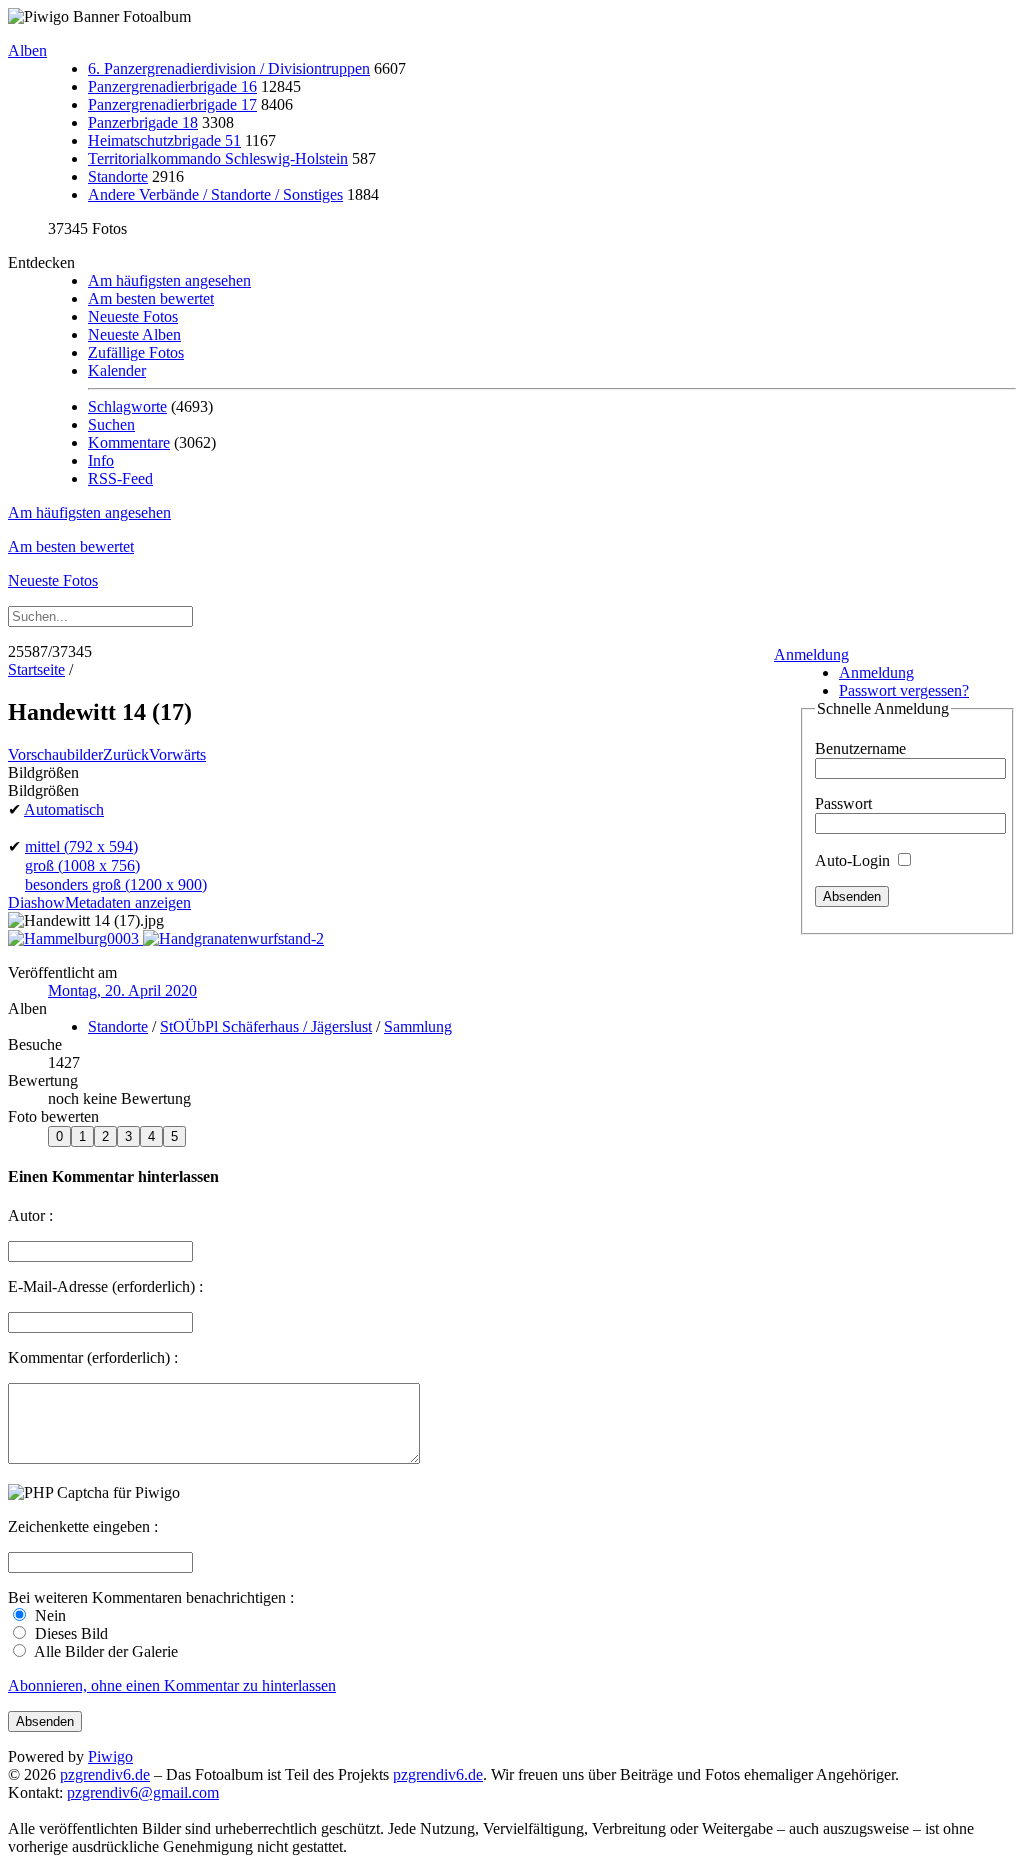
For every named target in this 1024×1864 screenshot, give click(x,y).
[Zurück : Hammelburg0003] (75, 938)
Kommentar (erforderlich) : (93, 1357)
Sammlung (418, 1026)
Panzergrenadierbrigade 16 (172, 86)
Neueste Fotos (133, 316)
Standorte (118, 176)
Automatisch (64, 809)
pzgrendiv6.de (105, 1774)
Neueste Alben (134, 334)
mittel (81, 846)
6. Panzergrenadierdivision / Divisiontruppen (229, 68)
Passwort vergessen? (904, 690)
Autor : (30, 1215)
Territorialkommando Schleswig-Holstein (218, 158)
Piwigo (110, 1756)
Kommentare (129, 442)
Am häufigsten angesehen (169, 280)
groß (82, 865)
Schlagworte (127, 406)
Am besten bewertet (151, 298)
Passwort (843, 803)
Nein (48, 1615)
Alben (27, 50)
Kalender (117, 370)
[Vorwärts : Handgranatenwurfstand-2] (233, 938)
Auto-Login (854, 860)
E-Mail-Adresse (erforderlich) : (105, 1286)
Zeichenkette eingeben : (83, 1526)
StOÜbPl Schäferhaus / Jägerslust (266, 1026)
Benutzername (860, 748)
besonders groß (116, 884)
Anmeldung (811, 654)
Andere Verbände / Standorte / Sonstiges (215, 194)
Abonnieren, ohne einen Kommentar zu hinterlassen (172, 1685)
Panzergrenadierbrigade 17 (172, 104)
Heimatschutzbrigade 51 (164, 140)
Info (101, 460)
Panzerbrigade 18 (143, 122)
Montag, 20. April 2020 (122, 990)
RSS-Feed (120, 478)
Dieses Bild (69, 1633)
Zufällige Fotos (136, 352)
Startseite (36, 669)
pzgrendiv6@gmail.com (143, 1792)
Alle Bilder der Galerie (104, 1651)
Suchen (111, 424)
